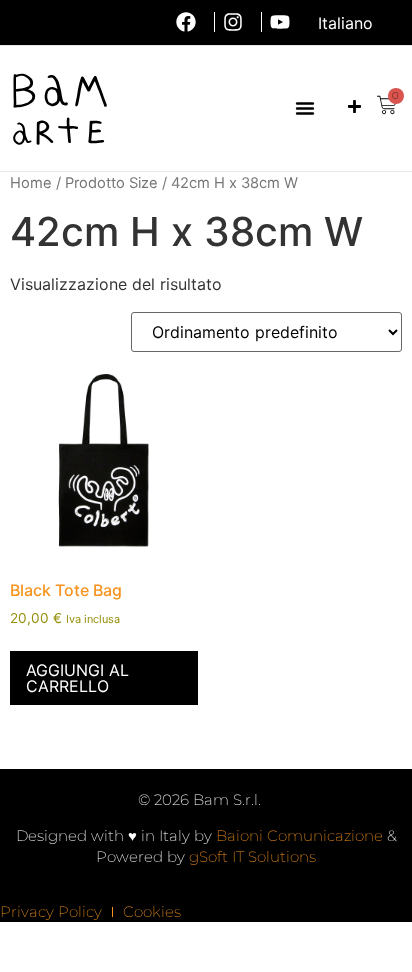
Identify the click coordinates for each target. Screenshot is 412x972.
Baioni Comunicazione (299, 835)
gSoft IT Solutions (252, 856)
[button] (305, 108)
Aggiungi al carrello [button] (77, 678)
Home (31, 183)
